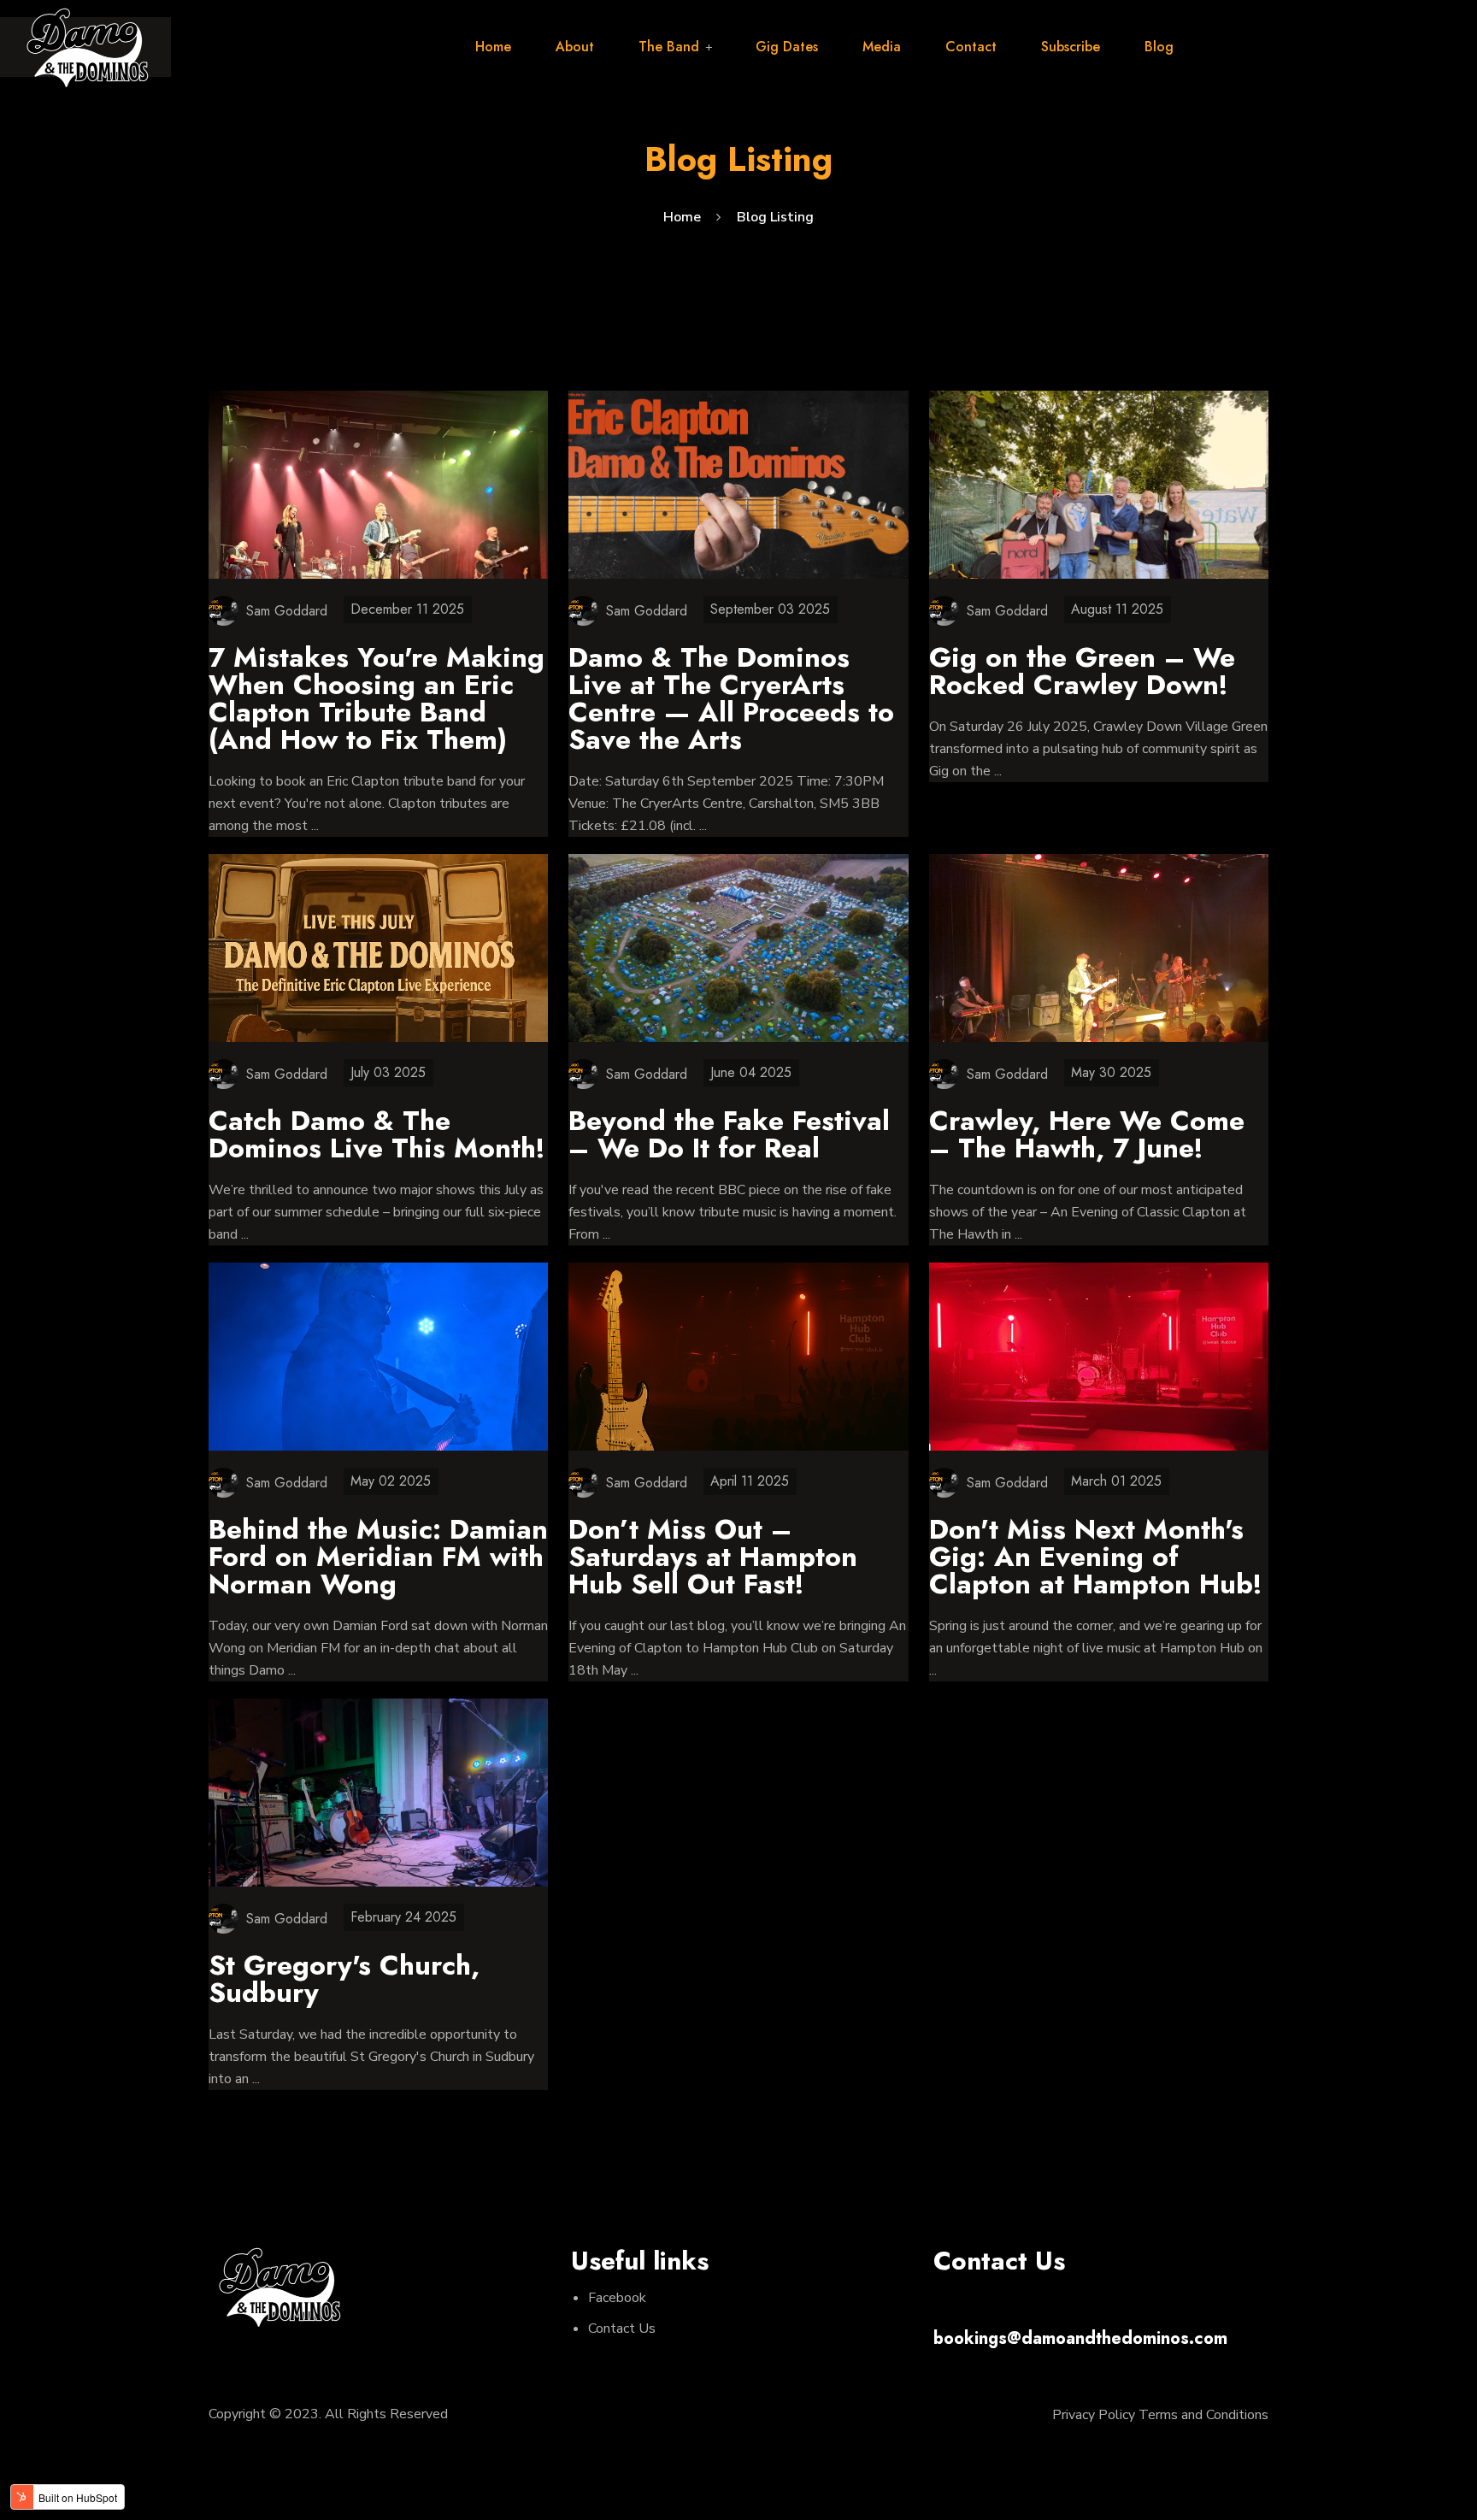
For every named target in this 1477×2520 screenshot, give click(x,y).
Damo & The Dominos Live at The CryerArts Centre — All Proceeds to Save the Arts (731, 698)
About (575, 47)
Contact (971, 47)
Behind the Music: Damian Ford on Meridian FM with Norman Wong (378, 1557)
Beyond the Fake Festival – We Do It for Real (729, 1134)
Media (882, 47)
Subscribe (1071, 47)
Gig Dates (787, 47)
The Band (669, 47)
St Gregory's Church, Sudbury (344, 1979)
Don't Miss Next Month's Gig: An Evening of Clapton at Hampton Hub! (1096, 1557)
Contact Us (622, 2329)
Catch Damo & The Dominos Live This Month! (377, 1134)
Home (493, 47)
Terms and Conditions (1203, 2415)
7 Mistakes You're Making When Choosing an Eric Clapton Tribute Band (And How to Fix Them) (377, 698)
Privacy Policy (1094, 2415)
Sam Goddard (287, 611)
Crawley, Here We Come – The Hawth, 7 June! (1087, 1134)
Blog (1159, 47)
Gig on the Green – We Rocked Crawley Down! (1082, 671)
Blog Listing (775, 217)
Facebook (617, 2298)
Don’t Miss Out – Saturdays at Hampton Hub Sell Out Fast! (713, 1557)
